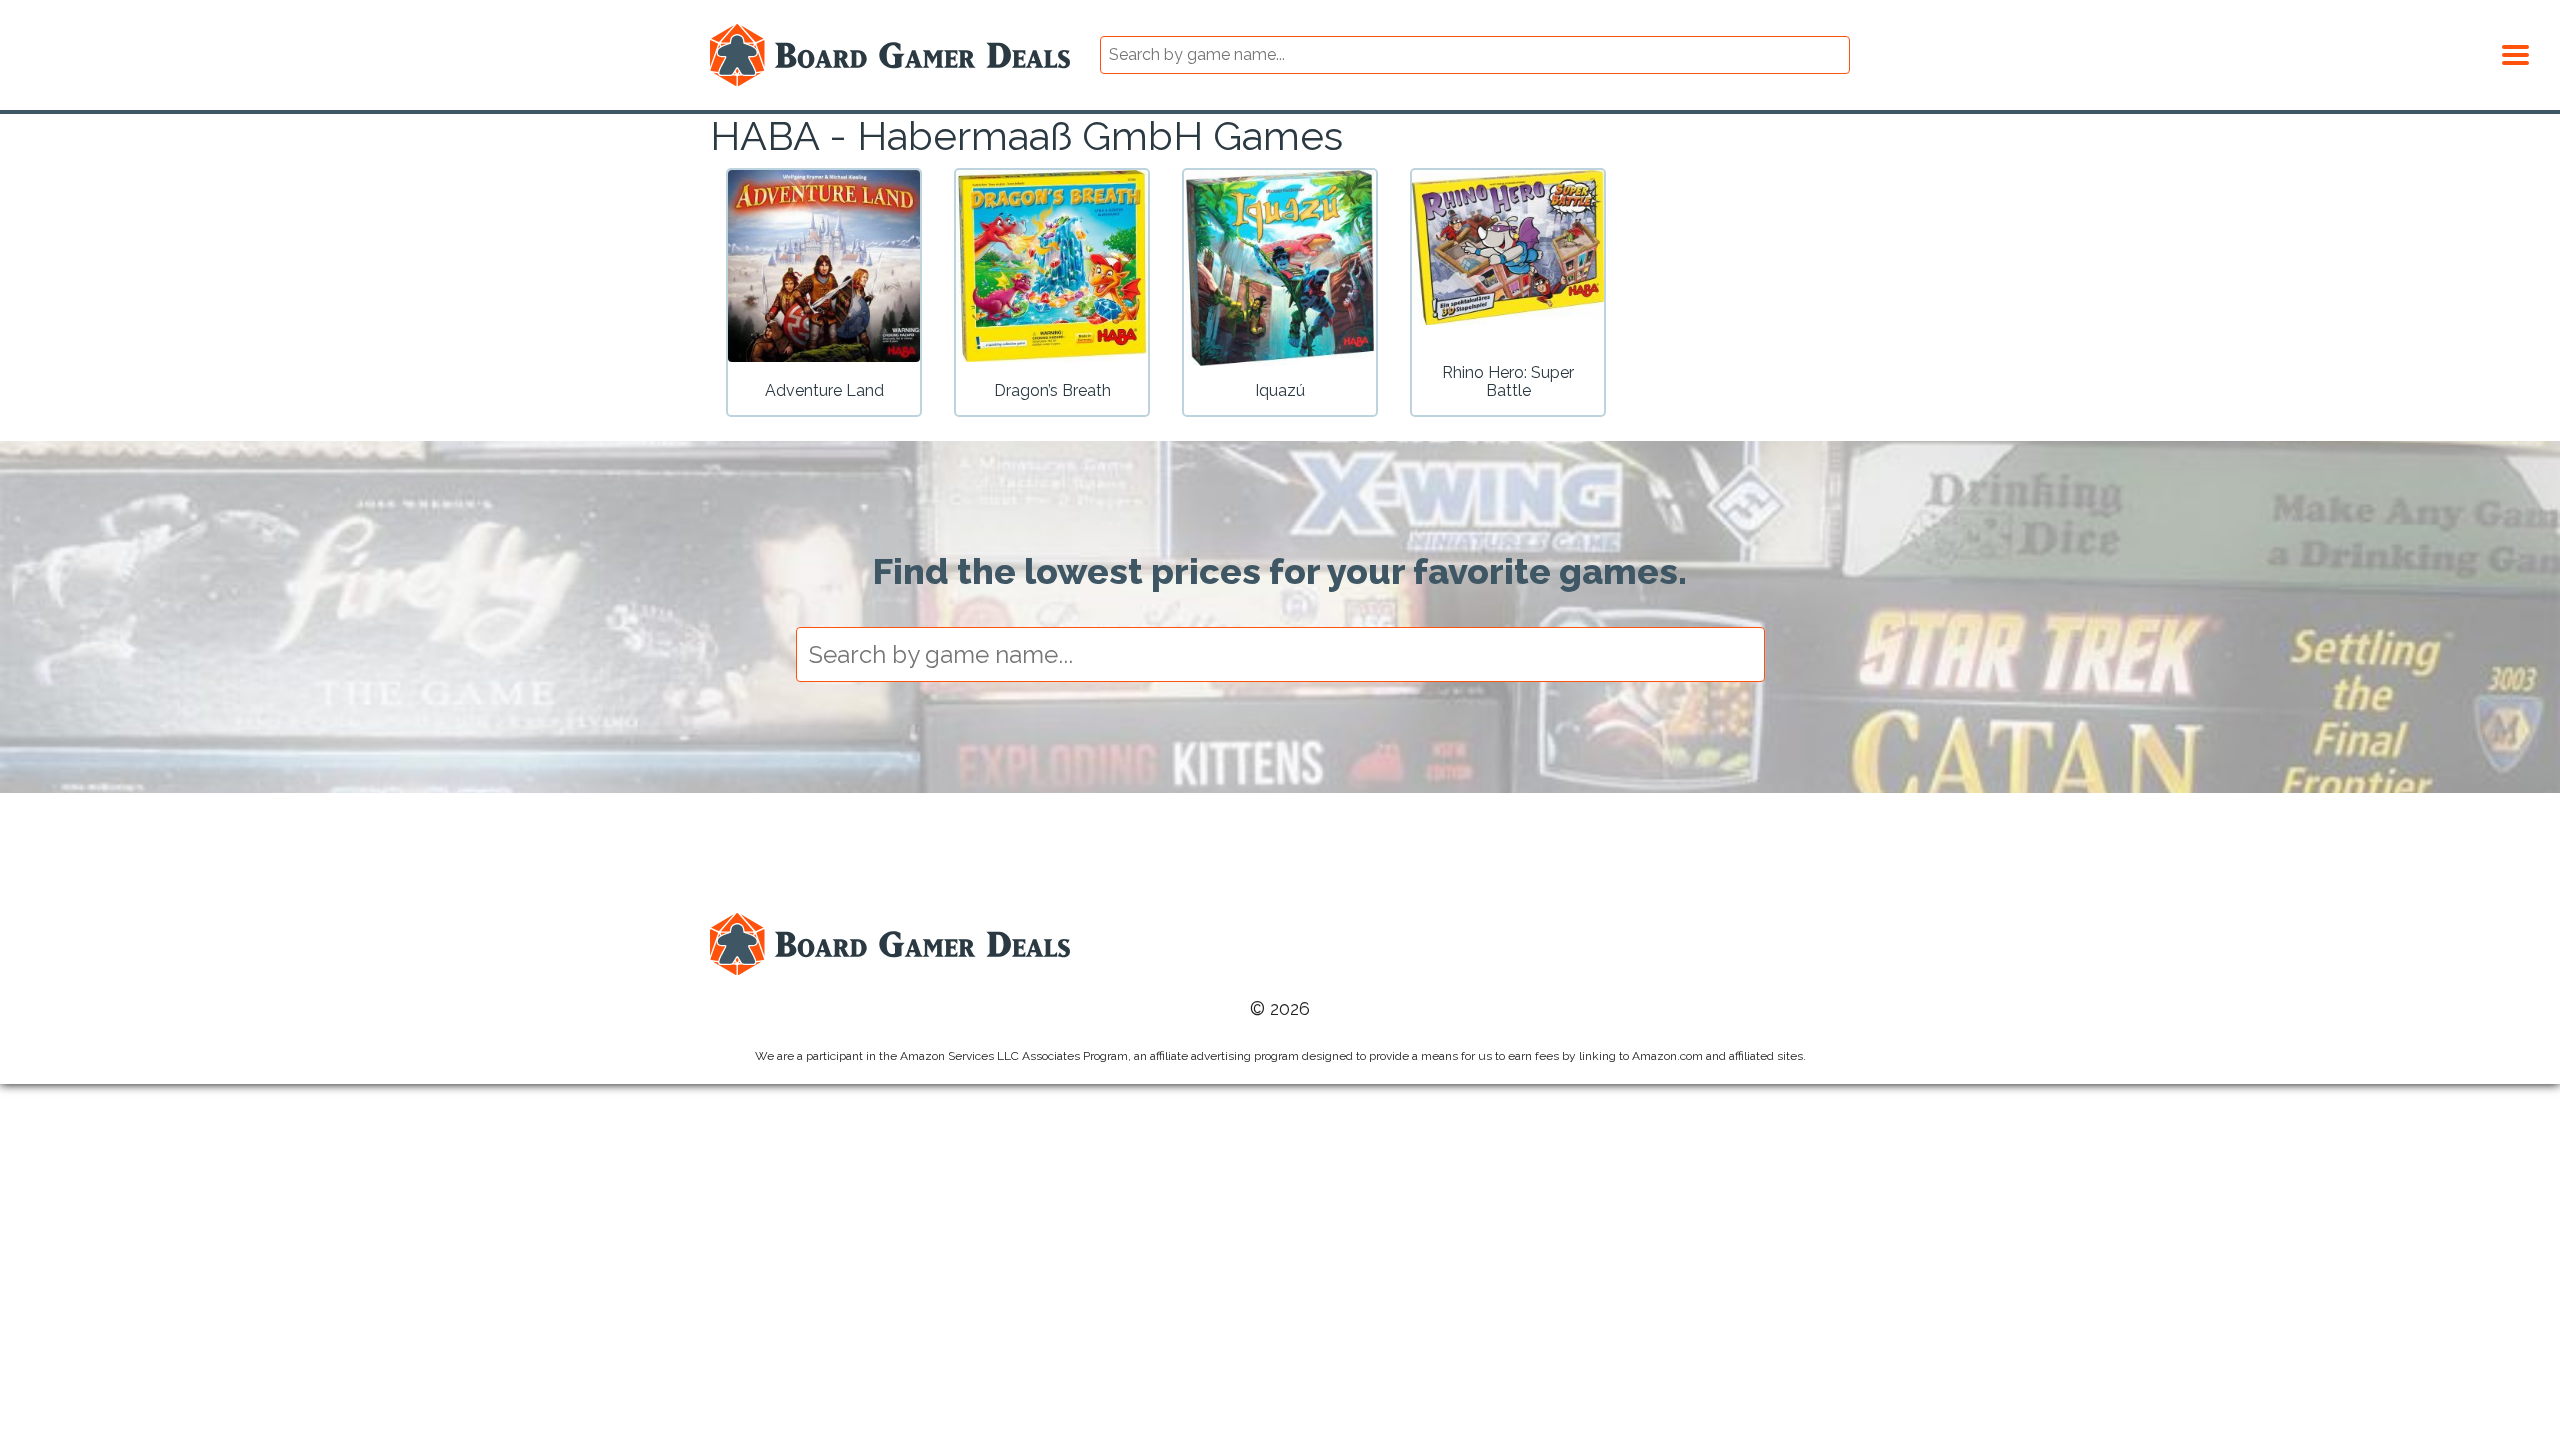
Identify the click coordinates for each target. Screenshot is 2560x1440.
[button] (2515, 52)
